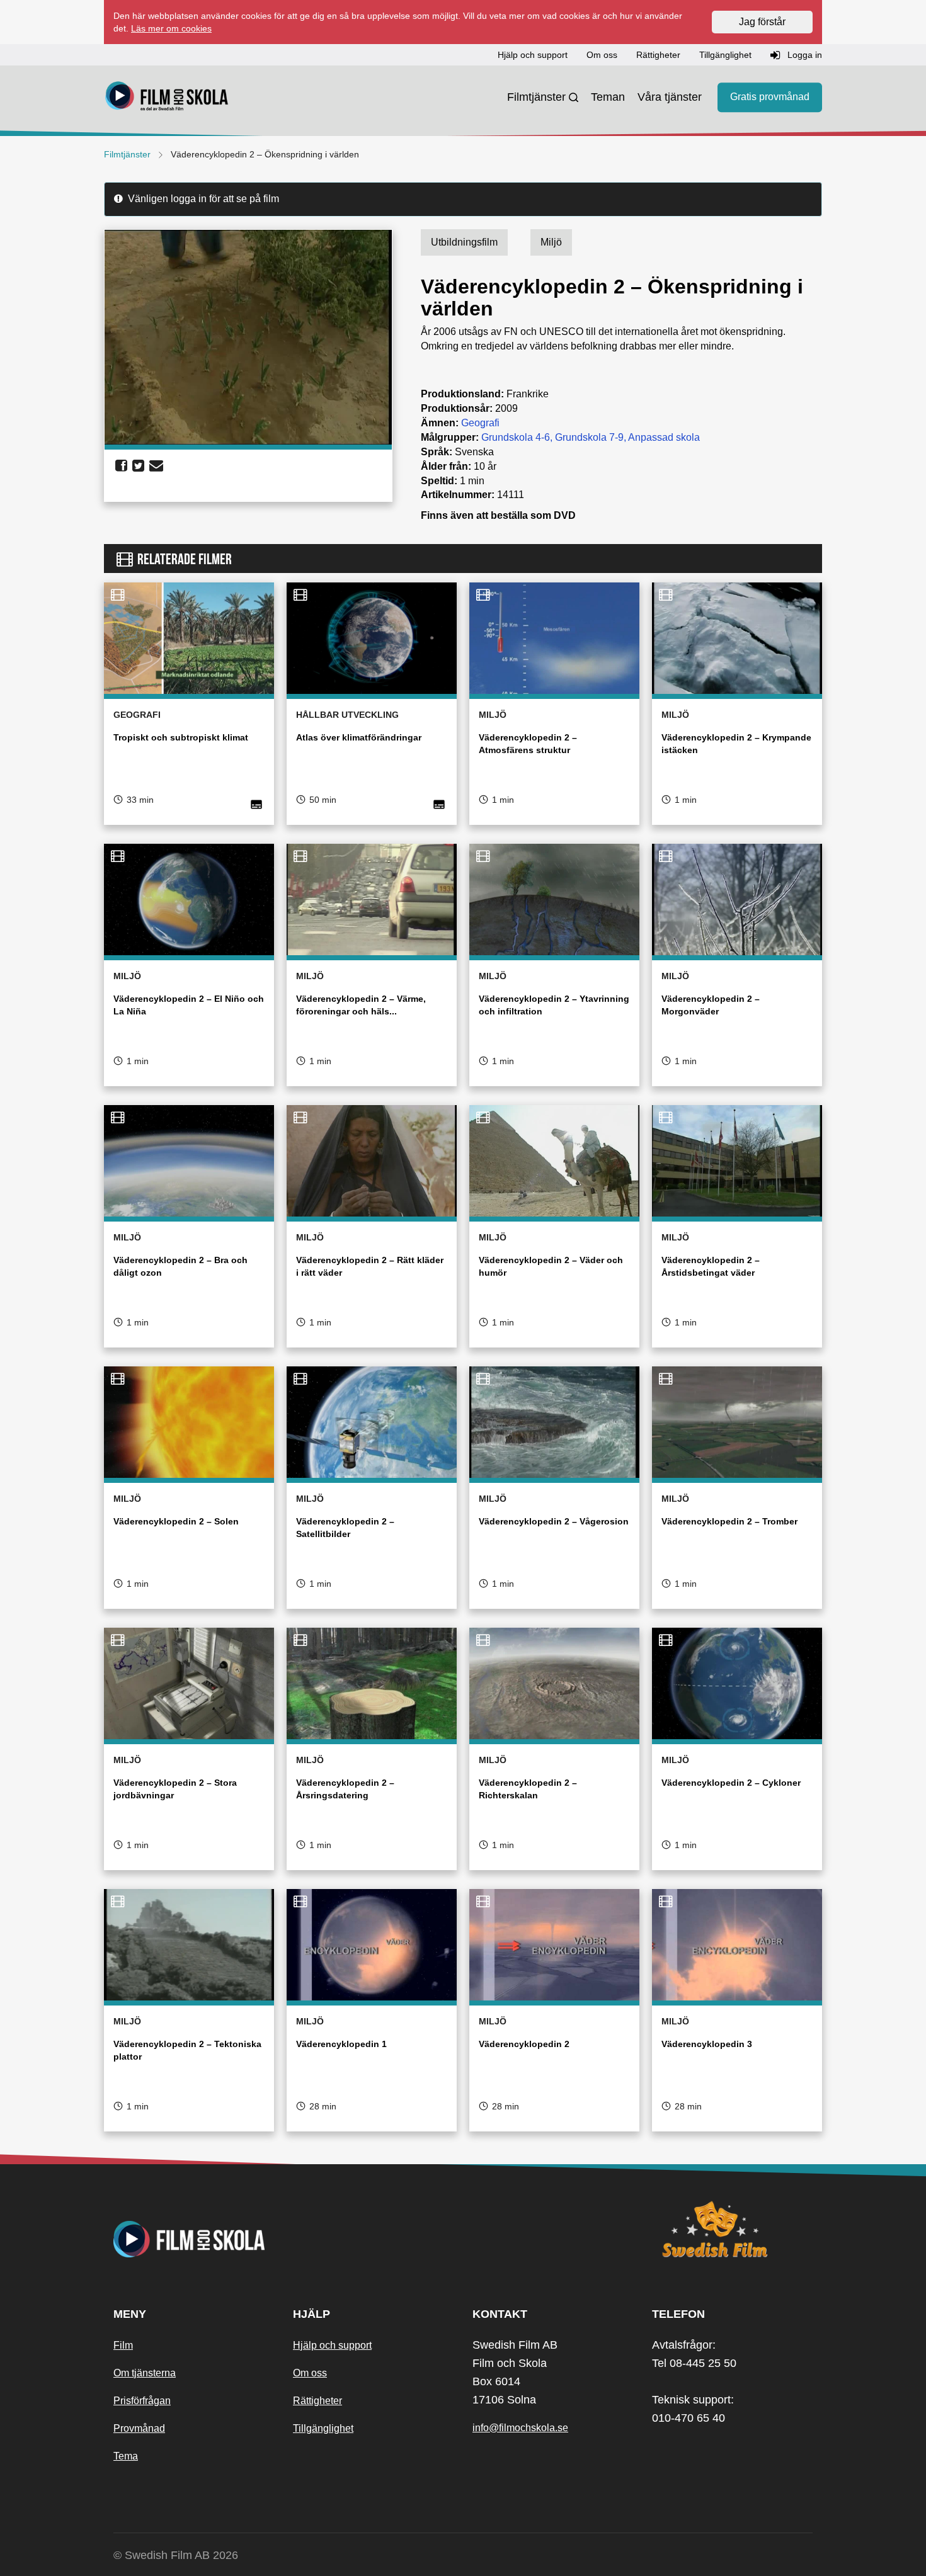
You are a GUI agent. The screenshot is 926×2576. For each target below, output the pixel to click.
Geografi (480, 423)
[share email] (156, 466)
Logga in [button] (803, 55)
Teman (608, 97)
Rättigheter (317, 2401)
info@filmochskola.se (520, 2428)
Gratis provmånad (770, 97)
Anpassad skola (664, 437)
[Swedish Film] (732, 2229)
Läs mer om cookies (171, 28)
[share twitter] (138, 466)
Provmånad (139, 2428)
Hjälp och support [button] (533, 55)
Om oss (310, 2373)
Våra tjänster (670, 97)
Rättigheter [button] (658, 55)
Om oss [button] (602, 55)
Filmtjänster (536, 97)
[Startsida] (167, 98)
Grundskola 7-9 (589, 437)
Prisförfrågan (142, 2401)
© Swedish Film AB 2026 (176, 2555)
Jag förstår (762, 22)
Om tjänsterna (145, 2373)
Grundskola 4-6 (516, 437)
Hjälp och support (332, 2345)
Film (123, 2345)
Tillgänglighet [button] (725, 55)
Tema (126, 2456)
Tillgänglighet (323, 2428)
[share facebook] (121, 466)
